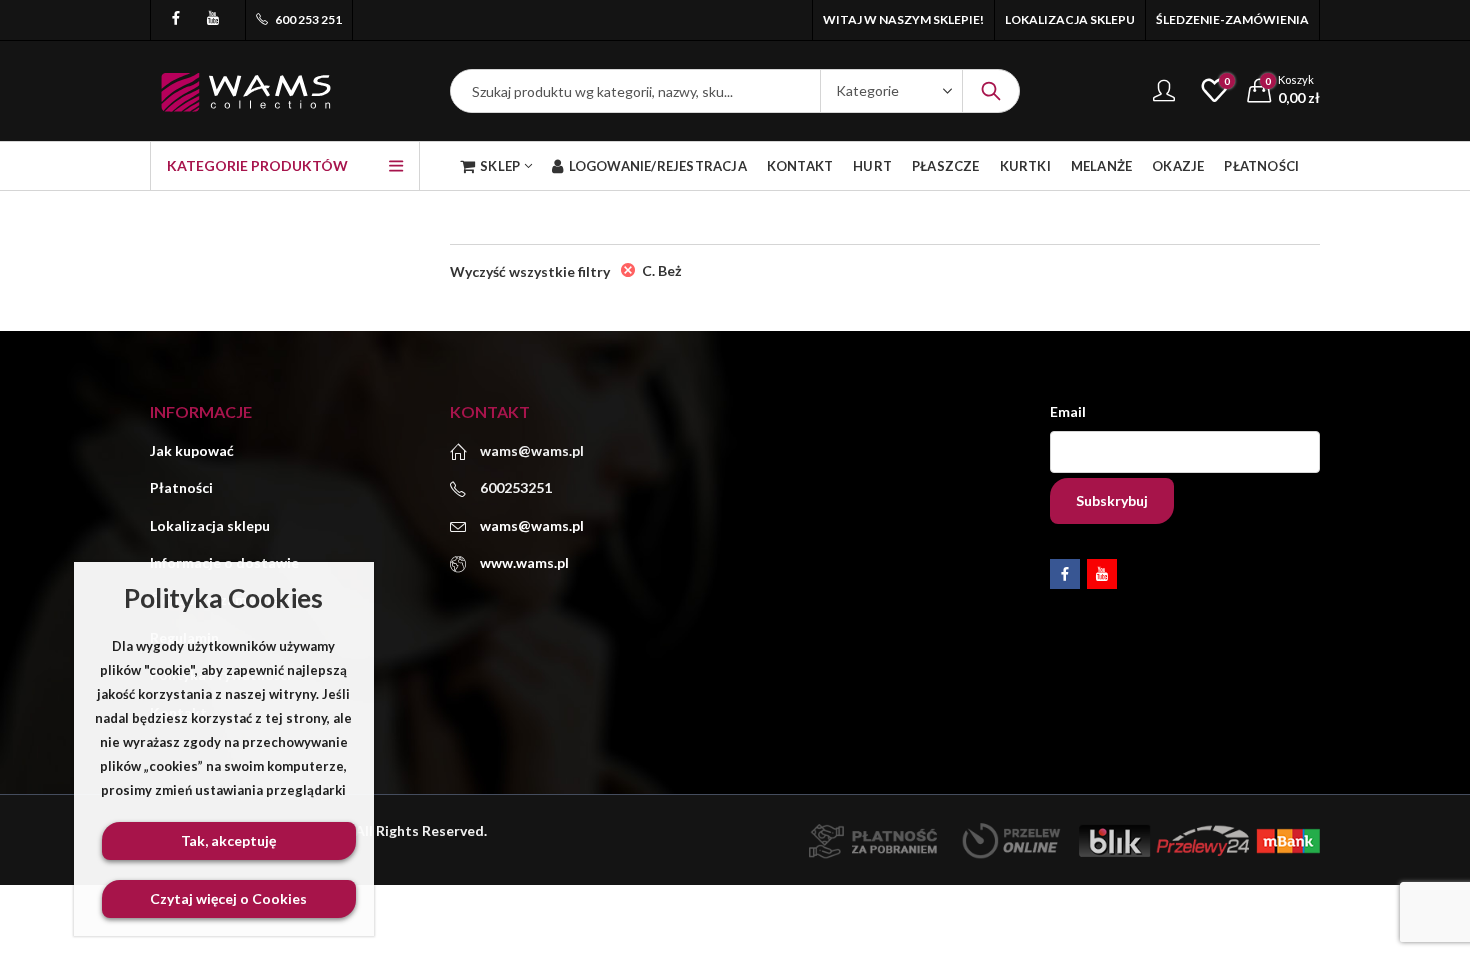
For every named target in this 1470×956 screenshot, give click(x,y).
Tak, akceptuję (228, 840)
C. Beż (662, 270)
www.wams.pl (524, 562)
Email (1068, 411)
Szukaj (991, 91)
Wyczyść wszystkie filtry (530, 271)
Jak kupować (192, 450)
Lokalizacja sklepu (210, 525)
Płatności (181, 487)
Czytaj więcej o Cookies (228, 898)
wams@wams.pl (532, 525)
